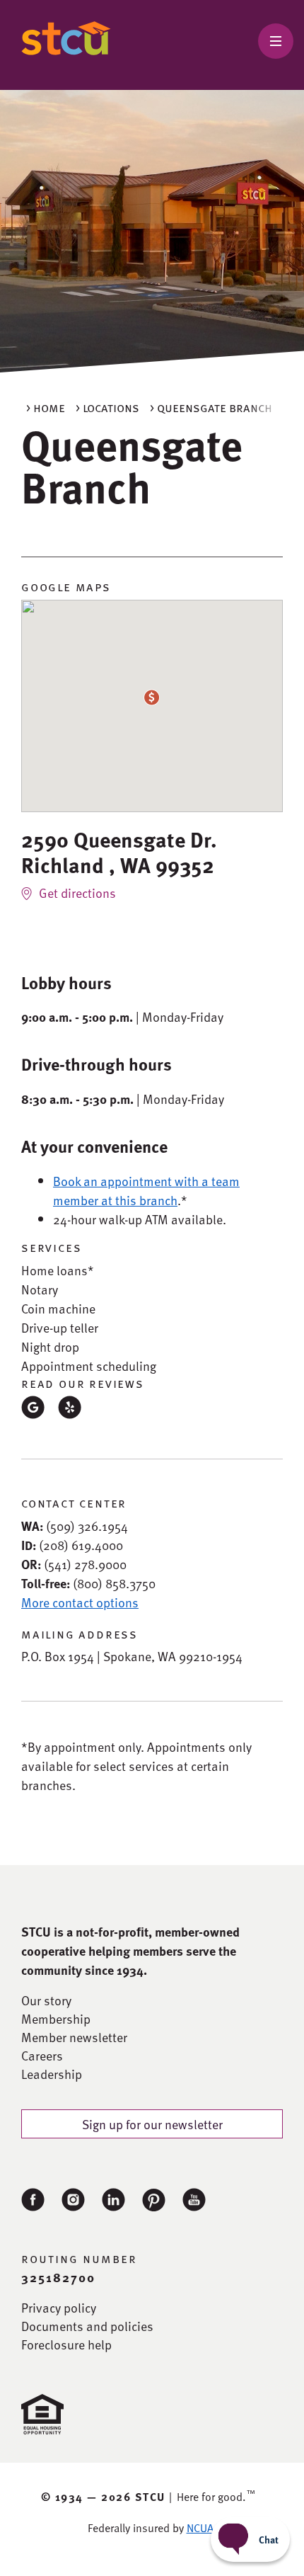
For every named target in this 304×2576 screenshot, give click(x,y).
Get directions (77, 893)
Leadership (52, 2074)
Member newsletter (74, 2037)
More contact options (80, 1602)
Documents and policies (87, 2326)
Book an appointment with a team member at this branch (146, 1190)
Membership (56, 2019)
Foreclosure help (66, 2344)
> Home (46, 407)
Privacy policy (59, 2308)
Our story (46, 2000)
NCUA (200, 2528)
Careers (42, 2056)
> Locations (107, 407)
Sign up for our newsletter (152, 2124)
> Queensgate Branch (211, 407)
